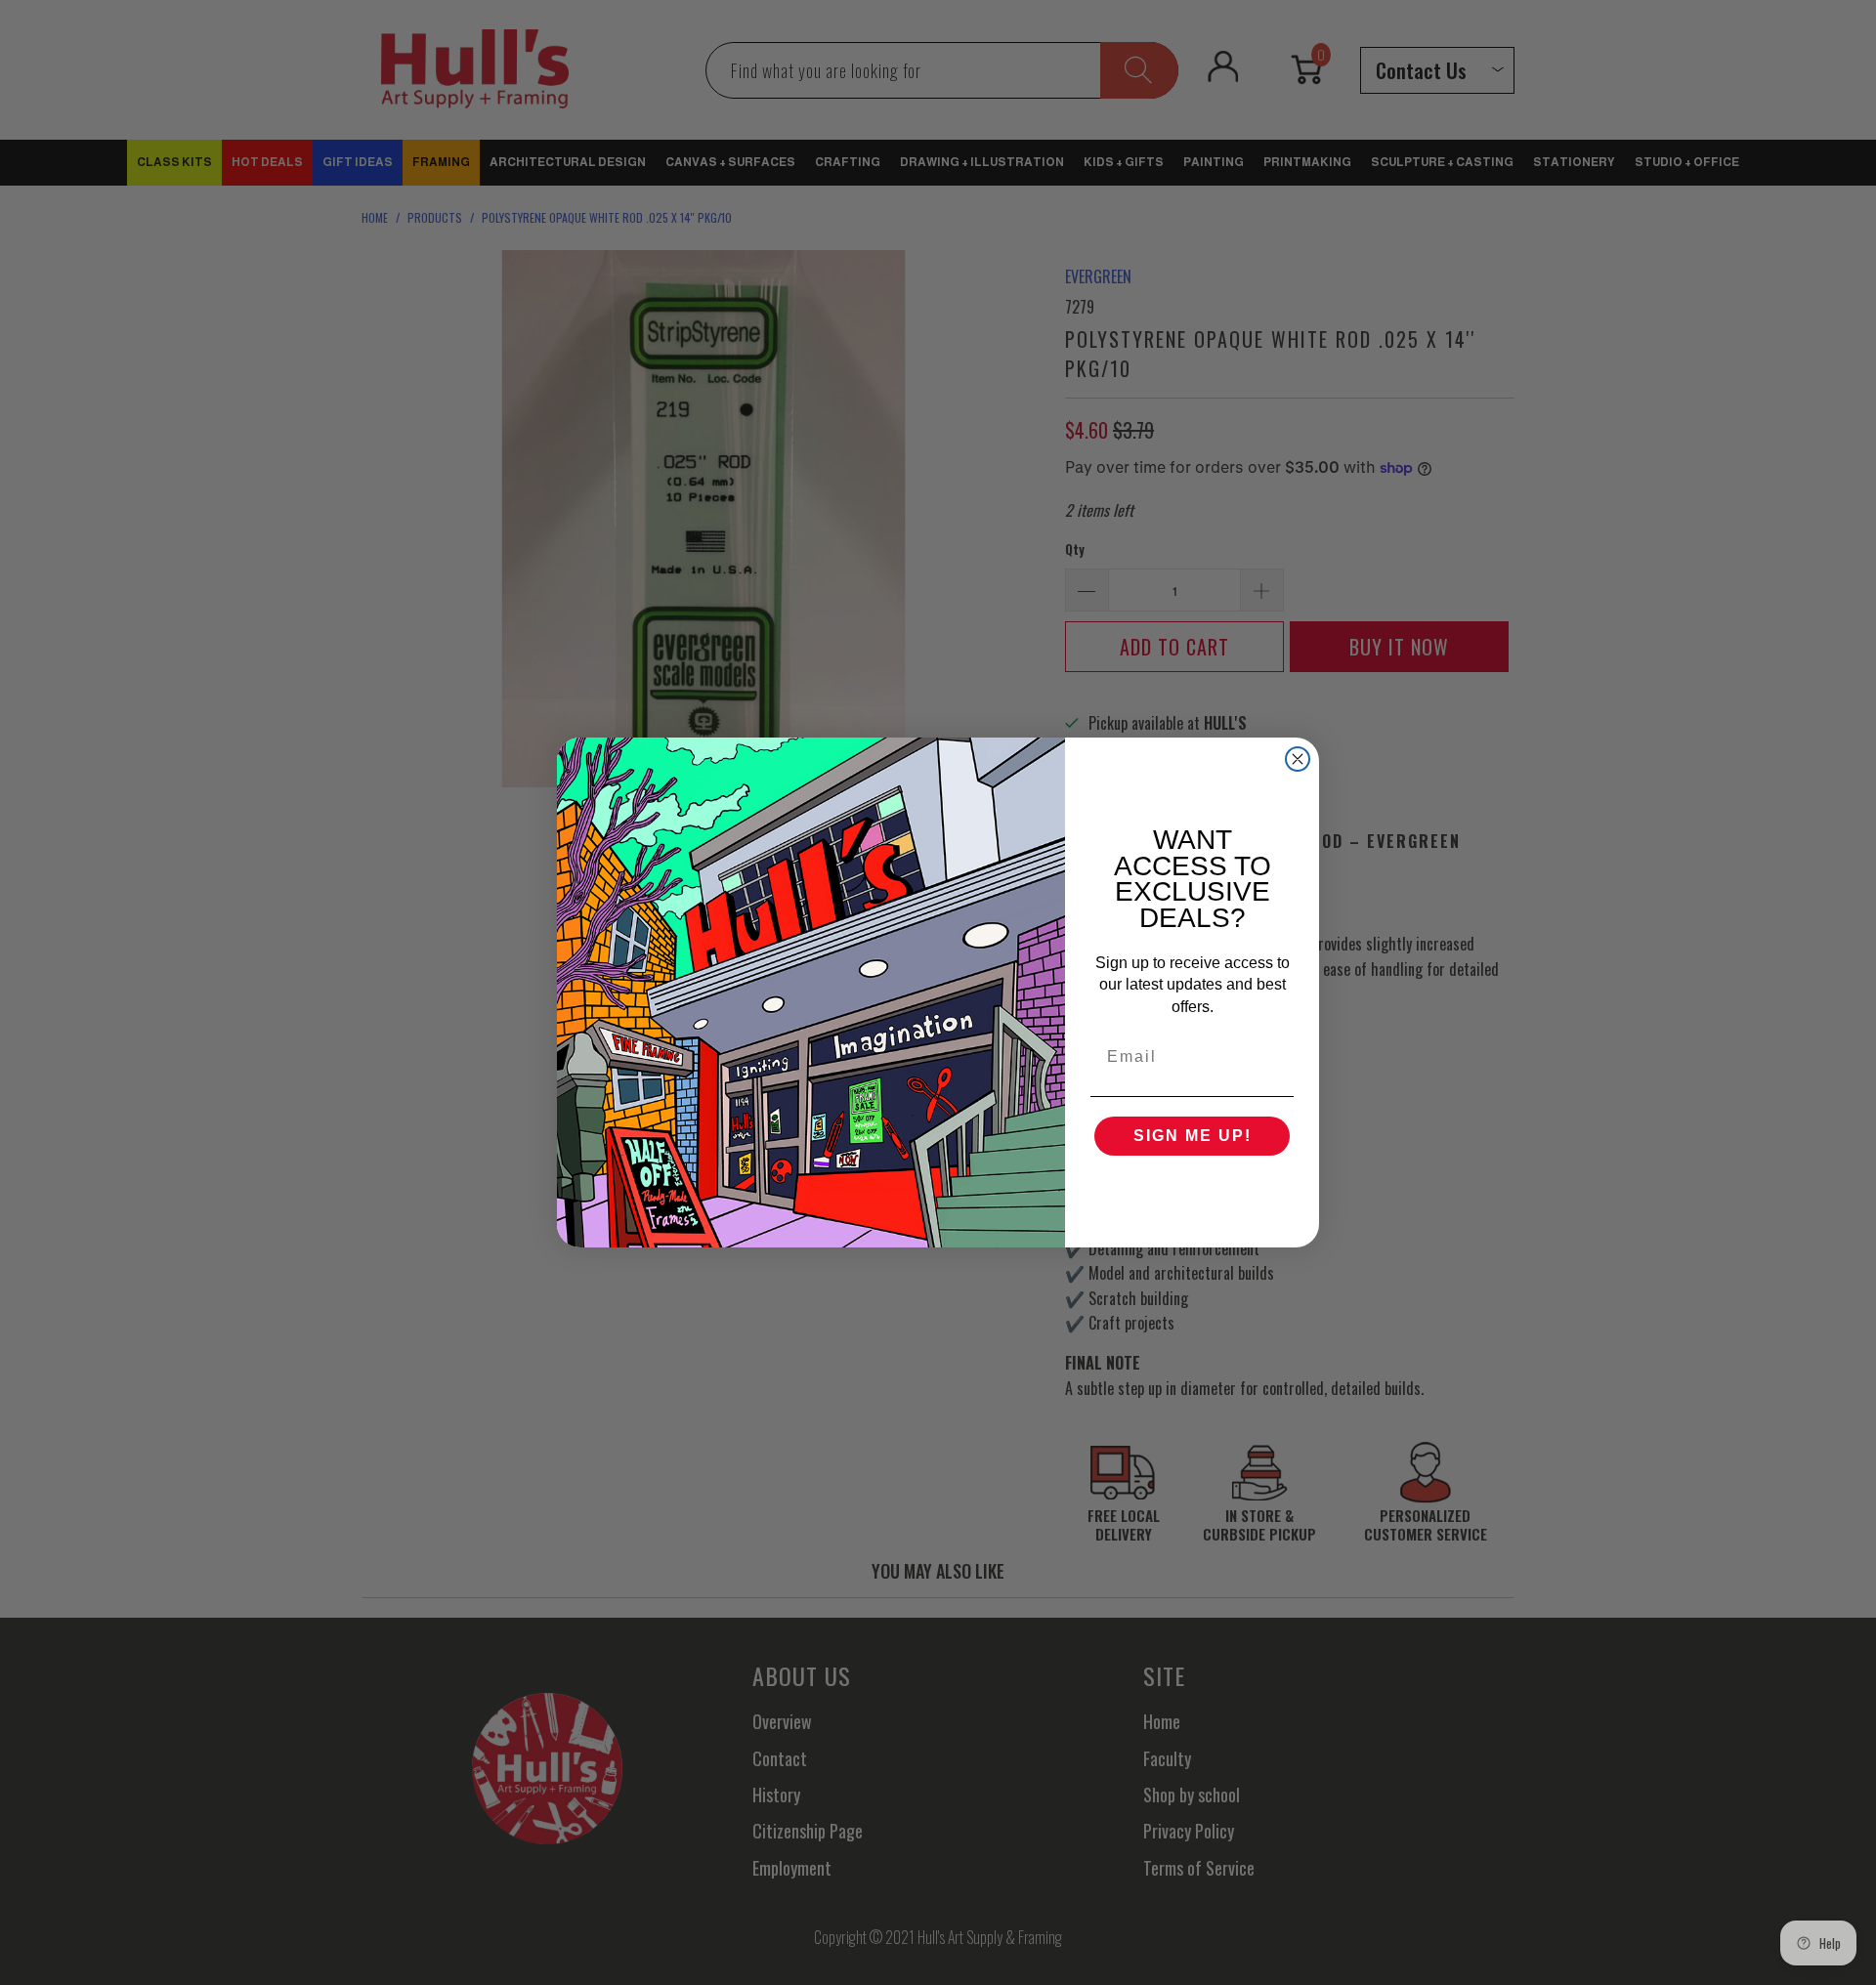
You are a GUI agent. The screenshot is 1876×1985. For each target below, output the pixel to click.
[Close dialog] (1298, 759)
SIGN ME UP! (1193, 1136)
